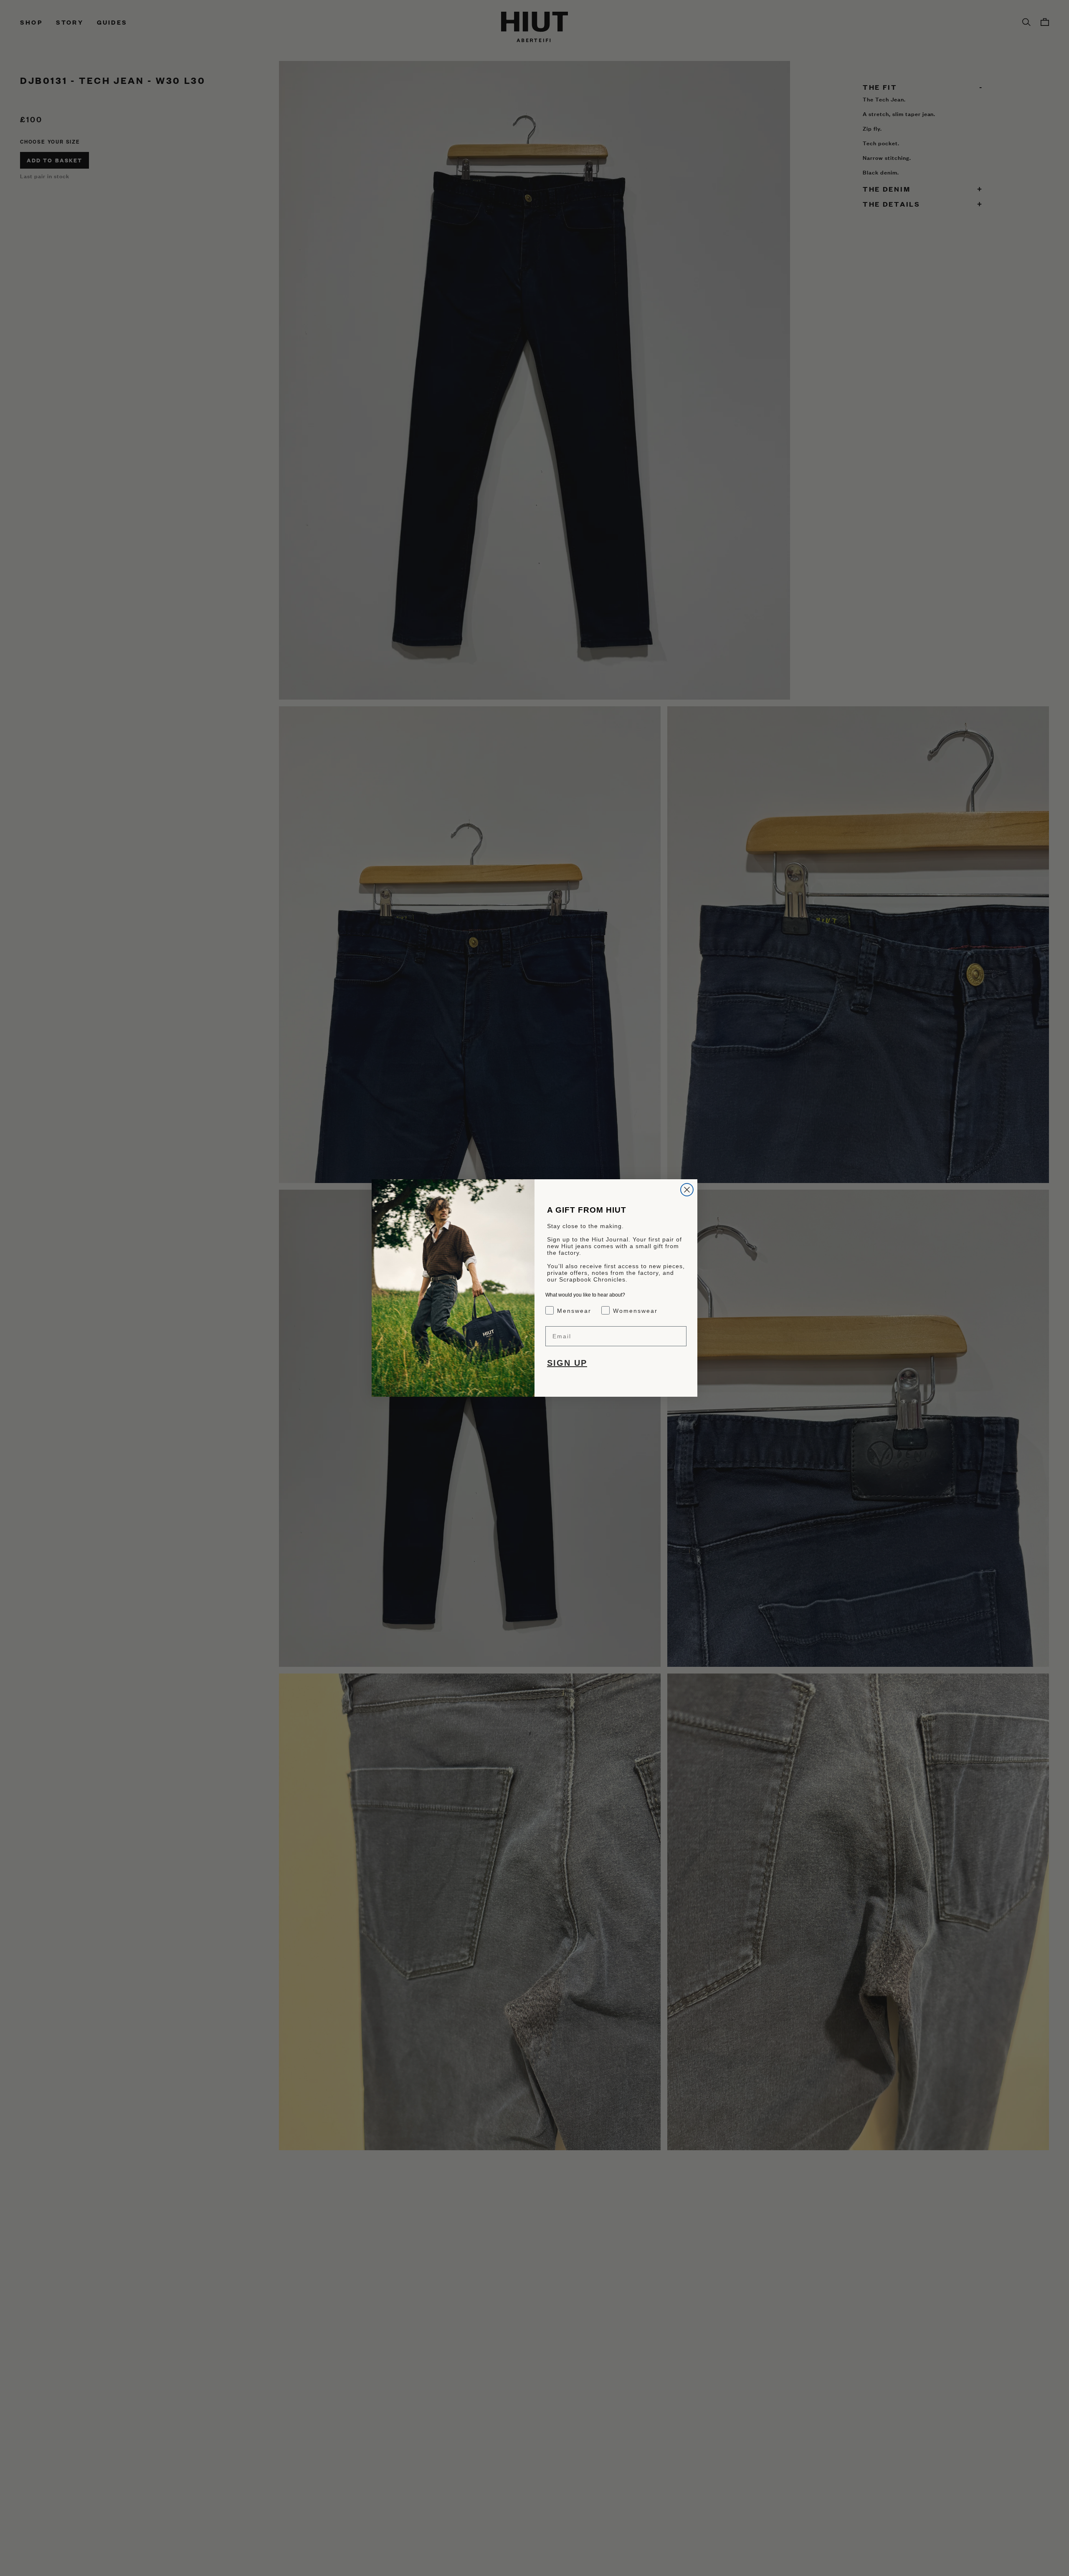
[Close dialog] (687, 1190)
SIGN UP (567, 1363)
